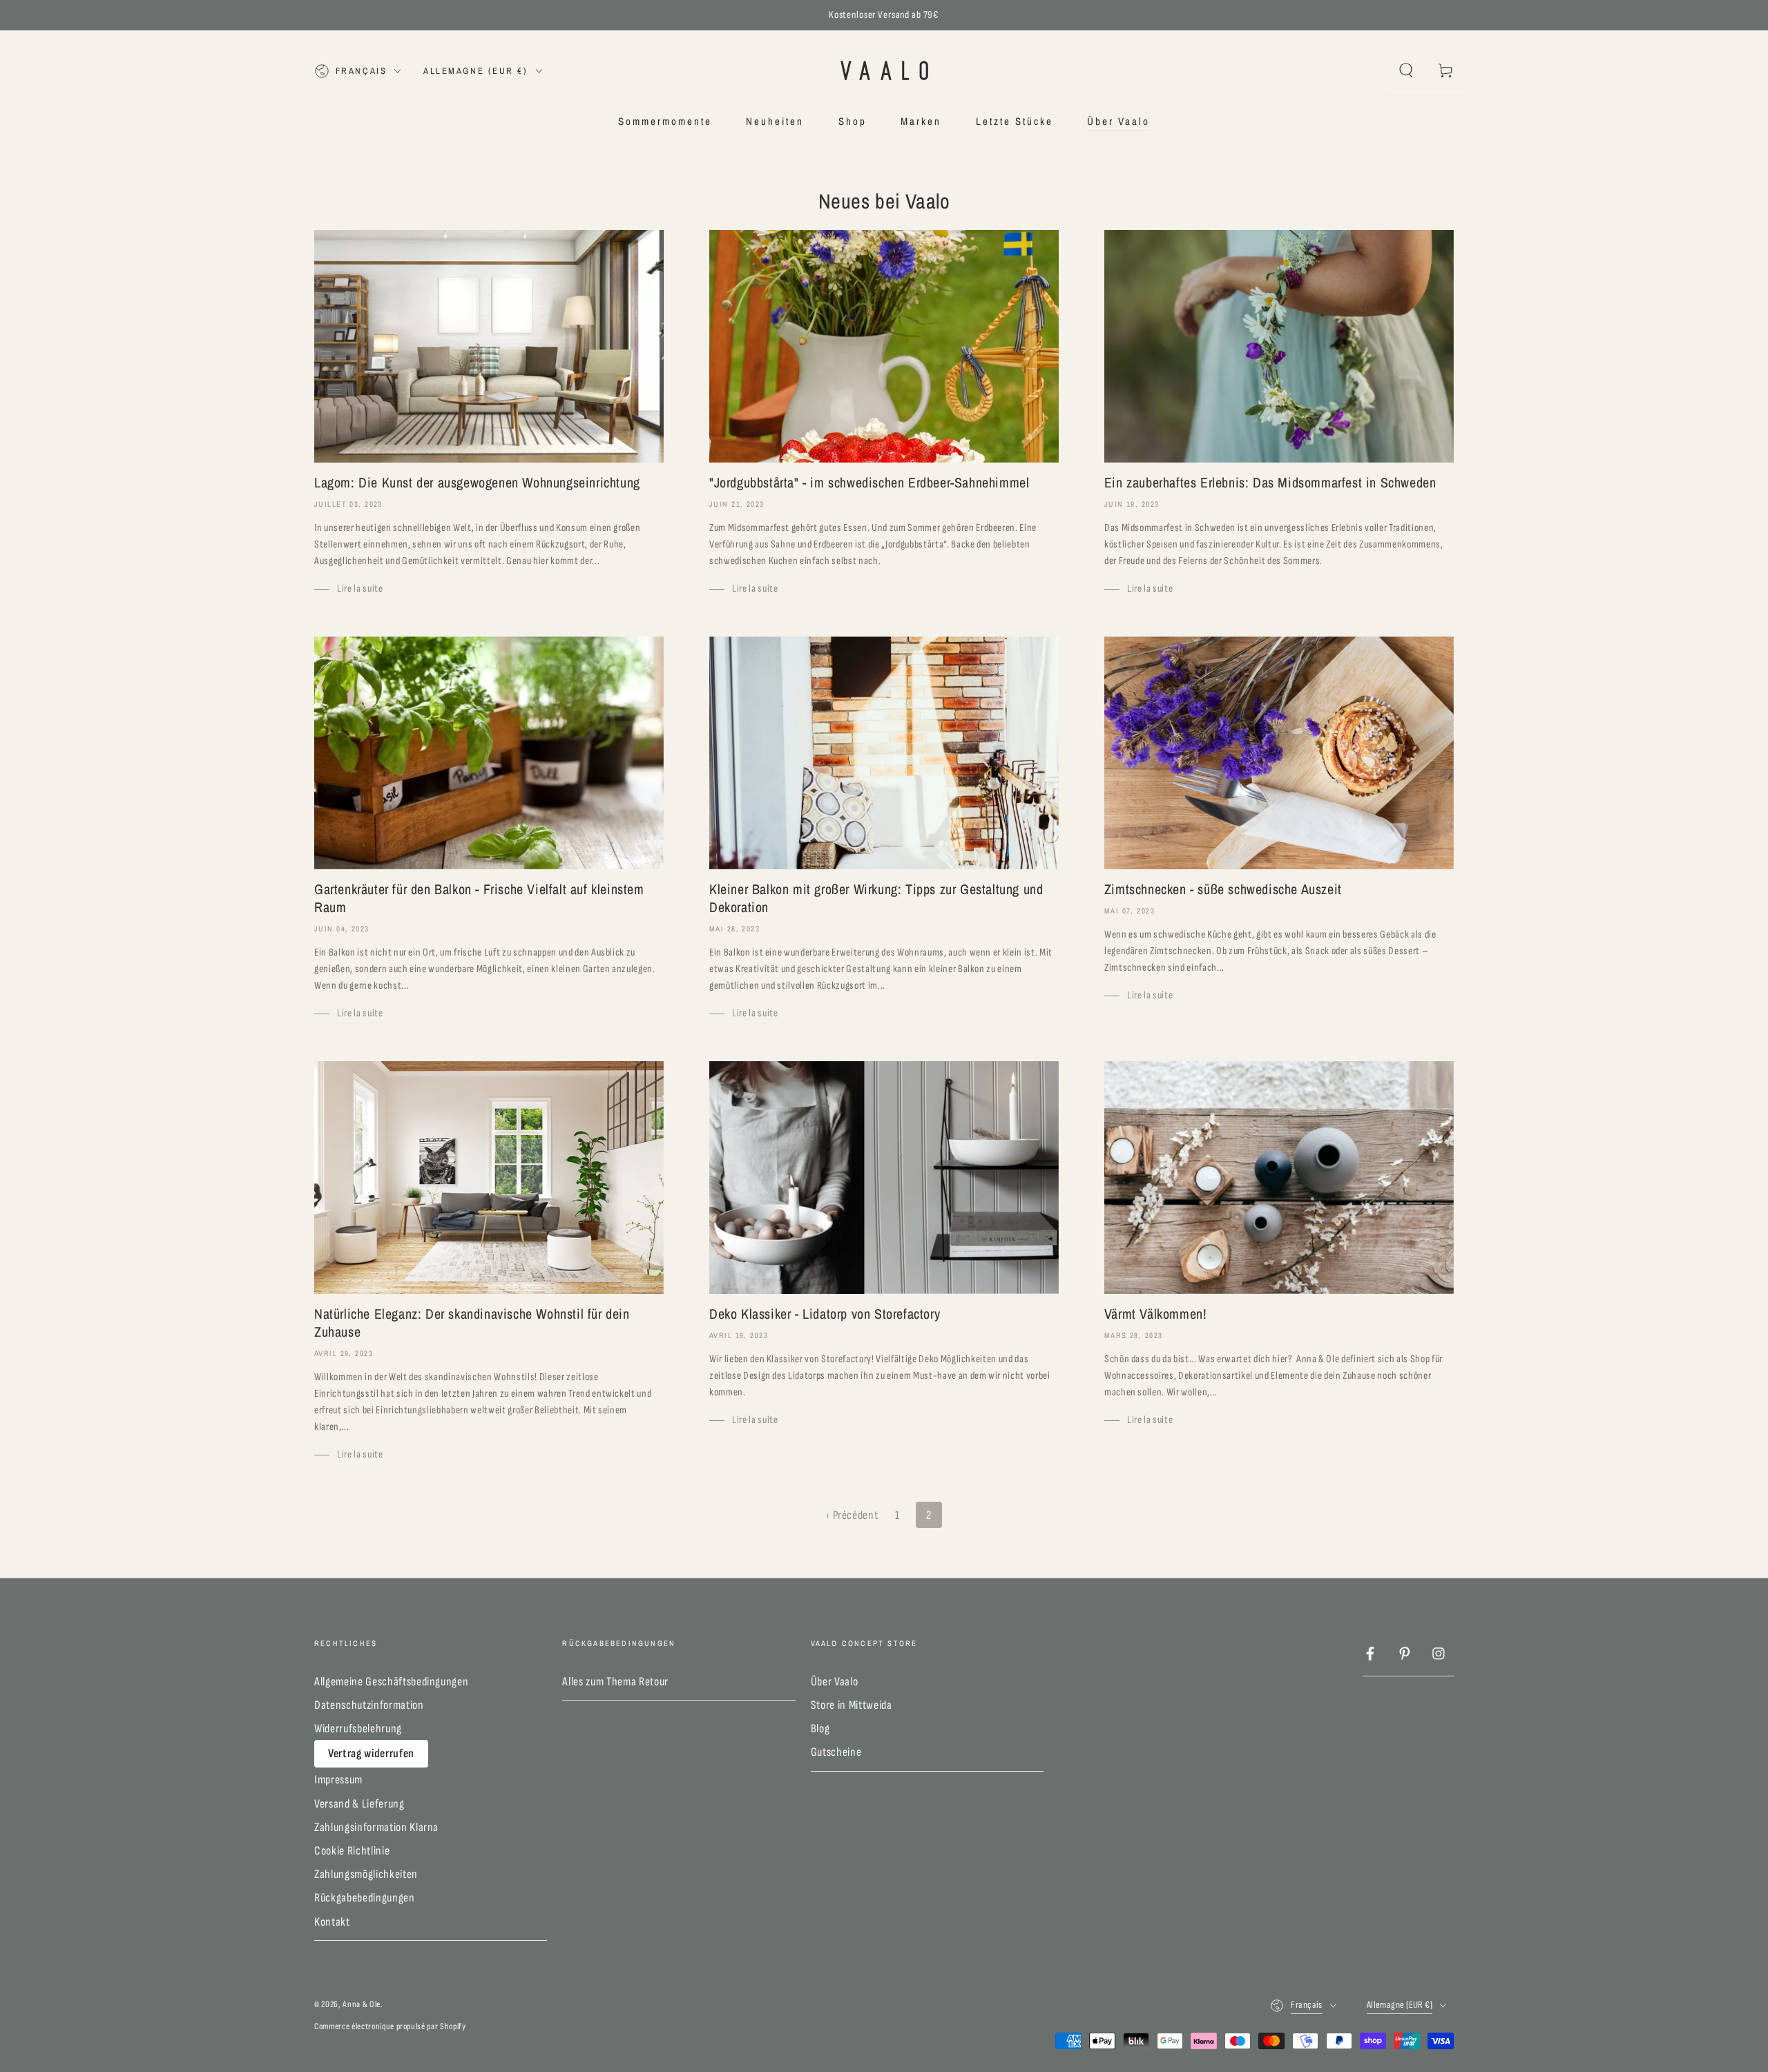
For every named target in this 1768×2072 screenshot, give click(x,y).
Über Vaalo (835, 1682)
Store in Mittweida (852, 1705)
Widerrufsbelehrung (358, 1729)
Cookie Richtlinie (352, 1851)
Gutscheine (836, 1752)
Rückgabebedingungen (365, 1898)
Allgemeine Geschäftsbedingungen (391, 1682)
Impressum (338, 1780)
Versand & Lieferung (359, 1804)
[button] (1406, 70)
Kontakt (332, 1922)
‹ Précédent (852, 1515)
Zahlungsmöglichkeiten (366, 1874)
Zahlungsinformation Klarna (376, 1827)
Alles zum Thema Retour (615, 1682)
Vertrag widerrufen (371, 1753)
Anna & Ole (362, 2004)
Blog (820, 1729)
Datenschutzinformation (369, 1705)
